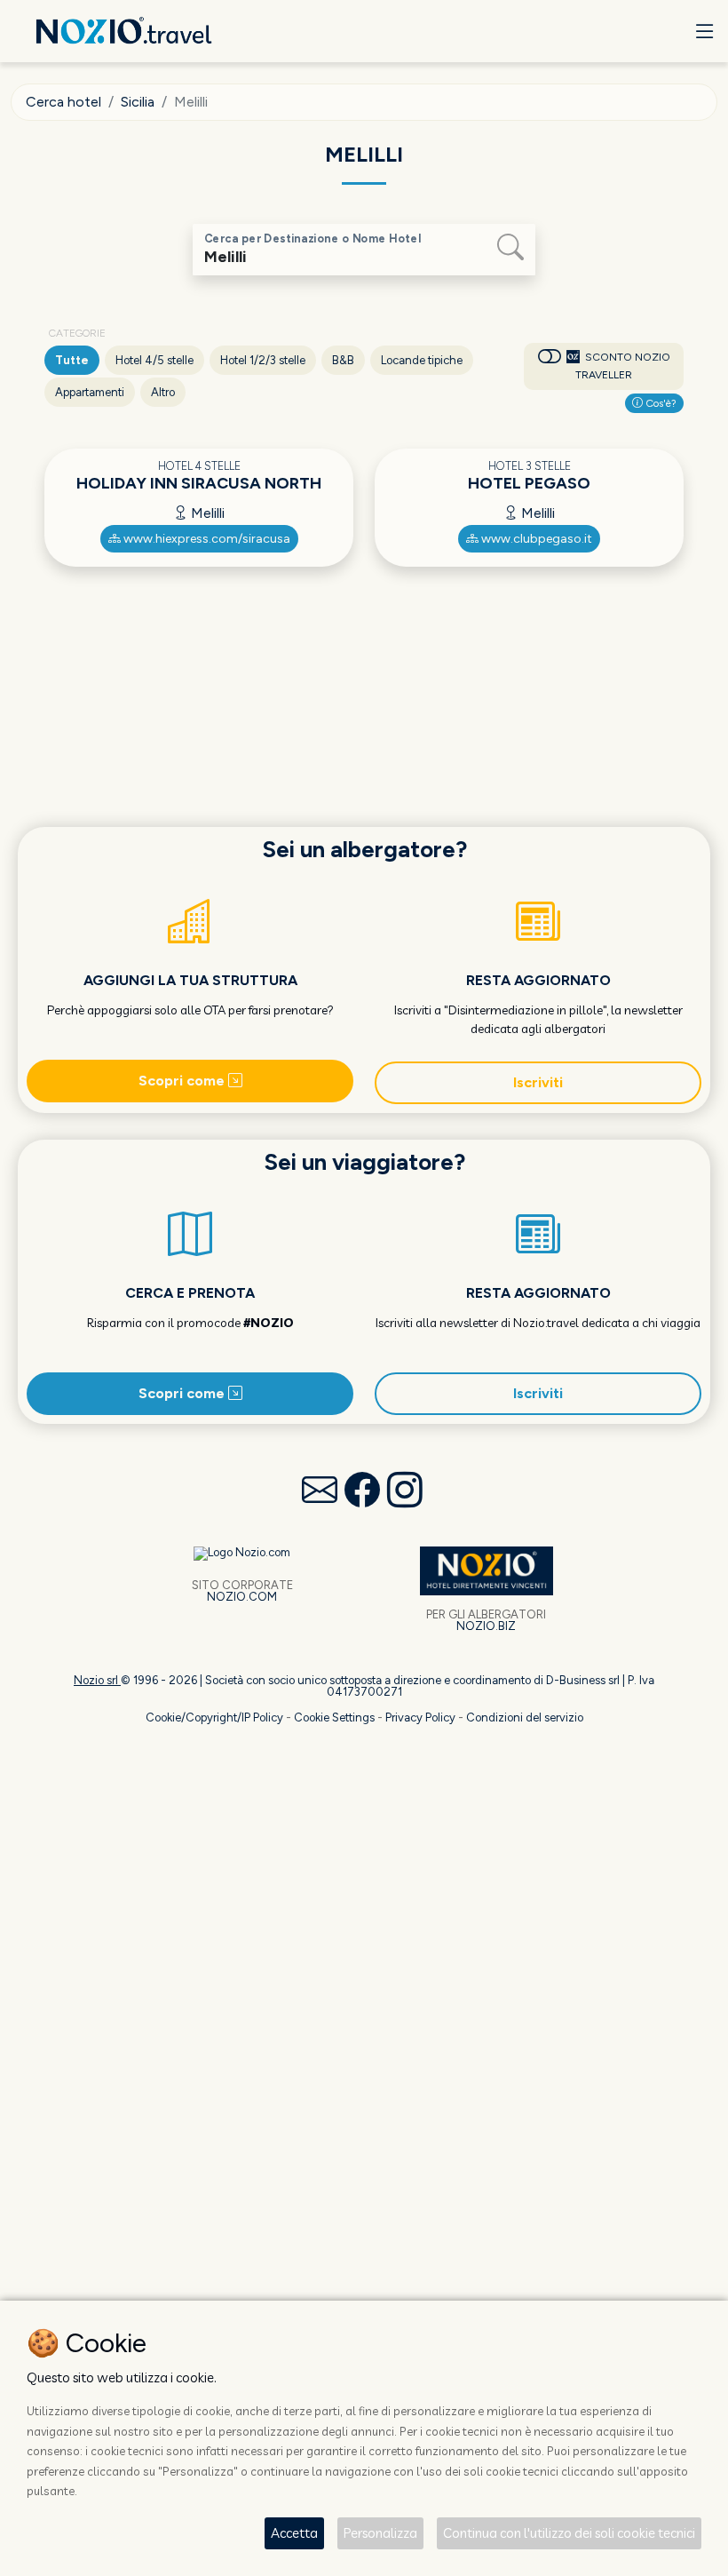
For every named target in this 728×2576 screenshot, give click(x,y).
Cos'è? (660, 403)
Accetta (294, 2533)
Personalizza (380, 2533)
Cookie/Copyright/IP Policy (214, 1717)
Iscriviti (538, 1082)
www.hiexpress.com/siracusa (206, 539)
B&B (343, 360)
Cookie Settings (334, 1717)
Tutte (72, 360)
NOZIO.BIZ (486, 1626)
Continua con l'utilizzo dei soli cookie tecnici (569, 2533)
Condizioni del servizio (525, 1717)
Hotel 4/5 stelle (154, 360)
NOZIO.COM (242, 1597)
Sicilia (138, 102)
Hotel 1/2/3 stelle (263, 360)
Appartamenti (90, 392)
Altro (163, 392)
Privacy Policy (420, 1717)
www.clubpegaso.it (535, 539)
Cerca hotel (63, 102)
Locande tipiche (422, 360)
